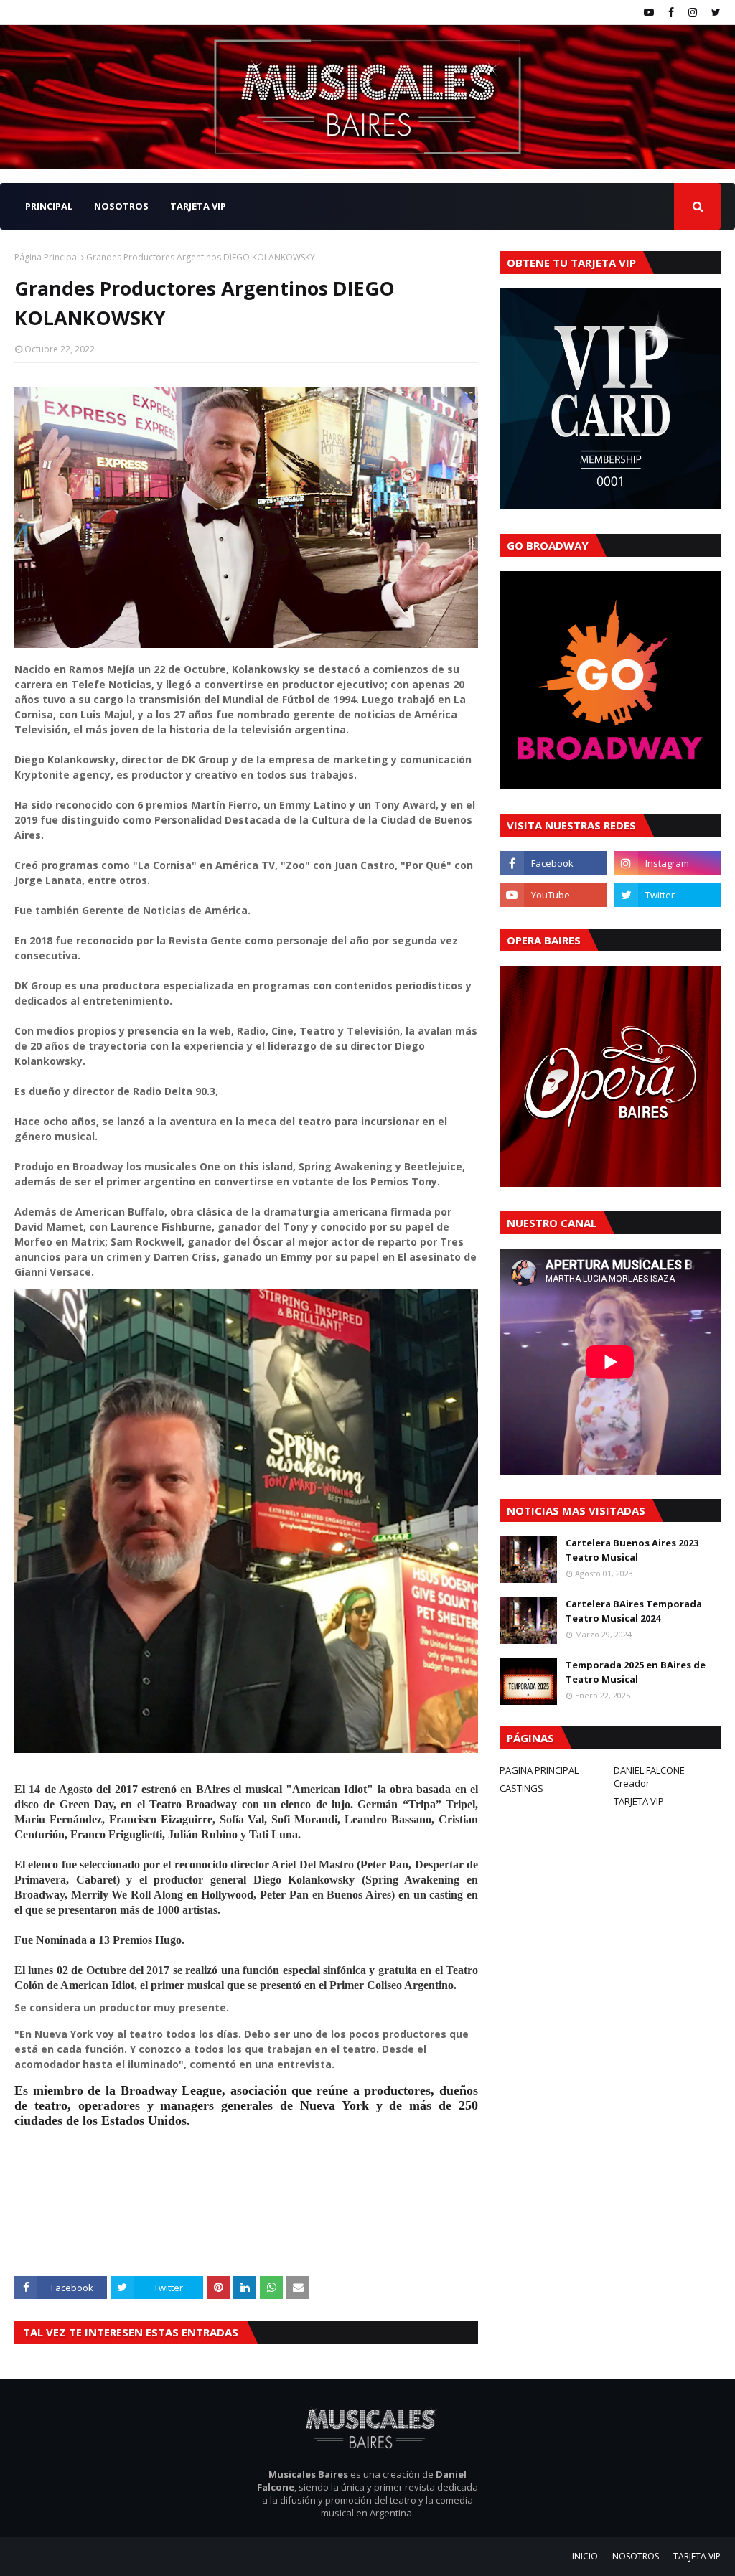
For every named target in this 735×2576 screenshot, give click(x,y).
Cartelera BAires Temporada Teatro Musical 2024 (634, 1611)
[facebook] (671, 12)
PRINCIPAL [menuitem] (49, 206)
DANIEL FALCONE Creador (649, 1777)
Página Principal (47, 257)
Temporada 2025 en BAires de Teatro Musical (636, 1672)
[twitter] (714, 12)
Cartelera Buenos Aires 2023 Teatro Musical (632, 1550)
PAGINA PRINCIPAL (539, 1770)
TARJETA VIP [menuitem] (198, 206)
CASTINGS (521, 1788)
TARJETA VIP (639, 1801)
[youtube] (649, 12)
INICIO (585, 2556)
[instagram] (693, 12)
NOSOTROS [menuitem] (121, 206)
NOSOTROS (636, 2556)
